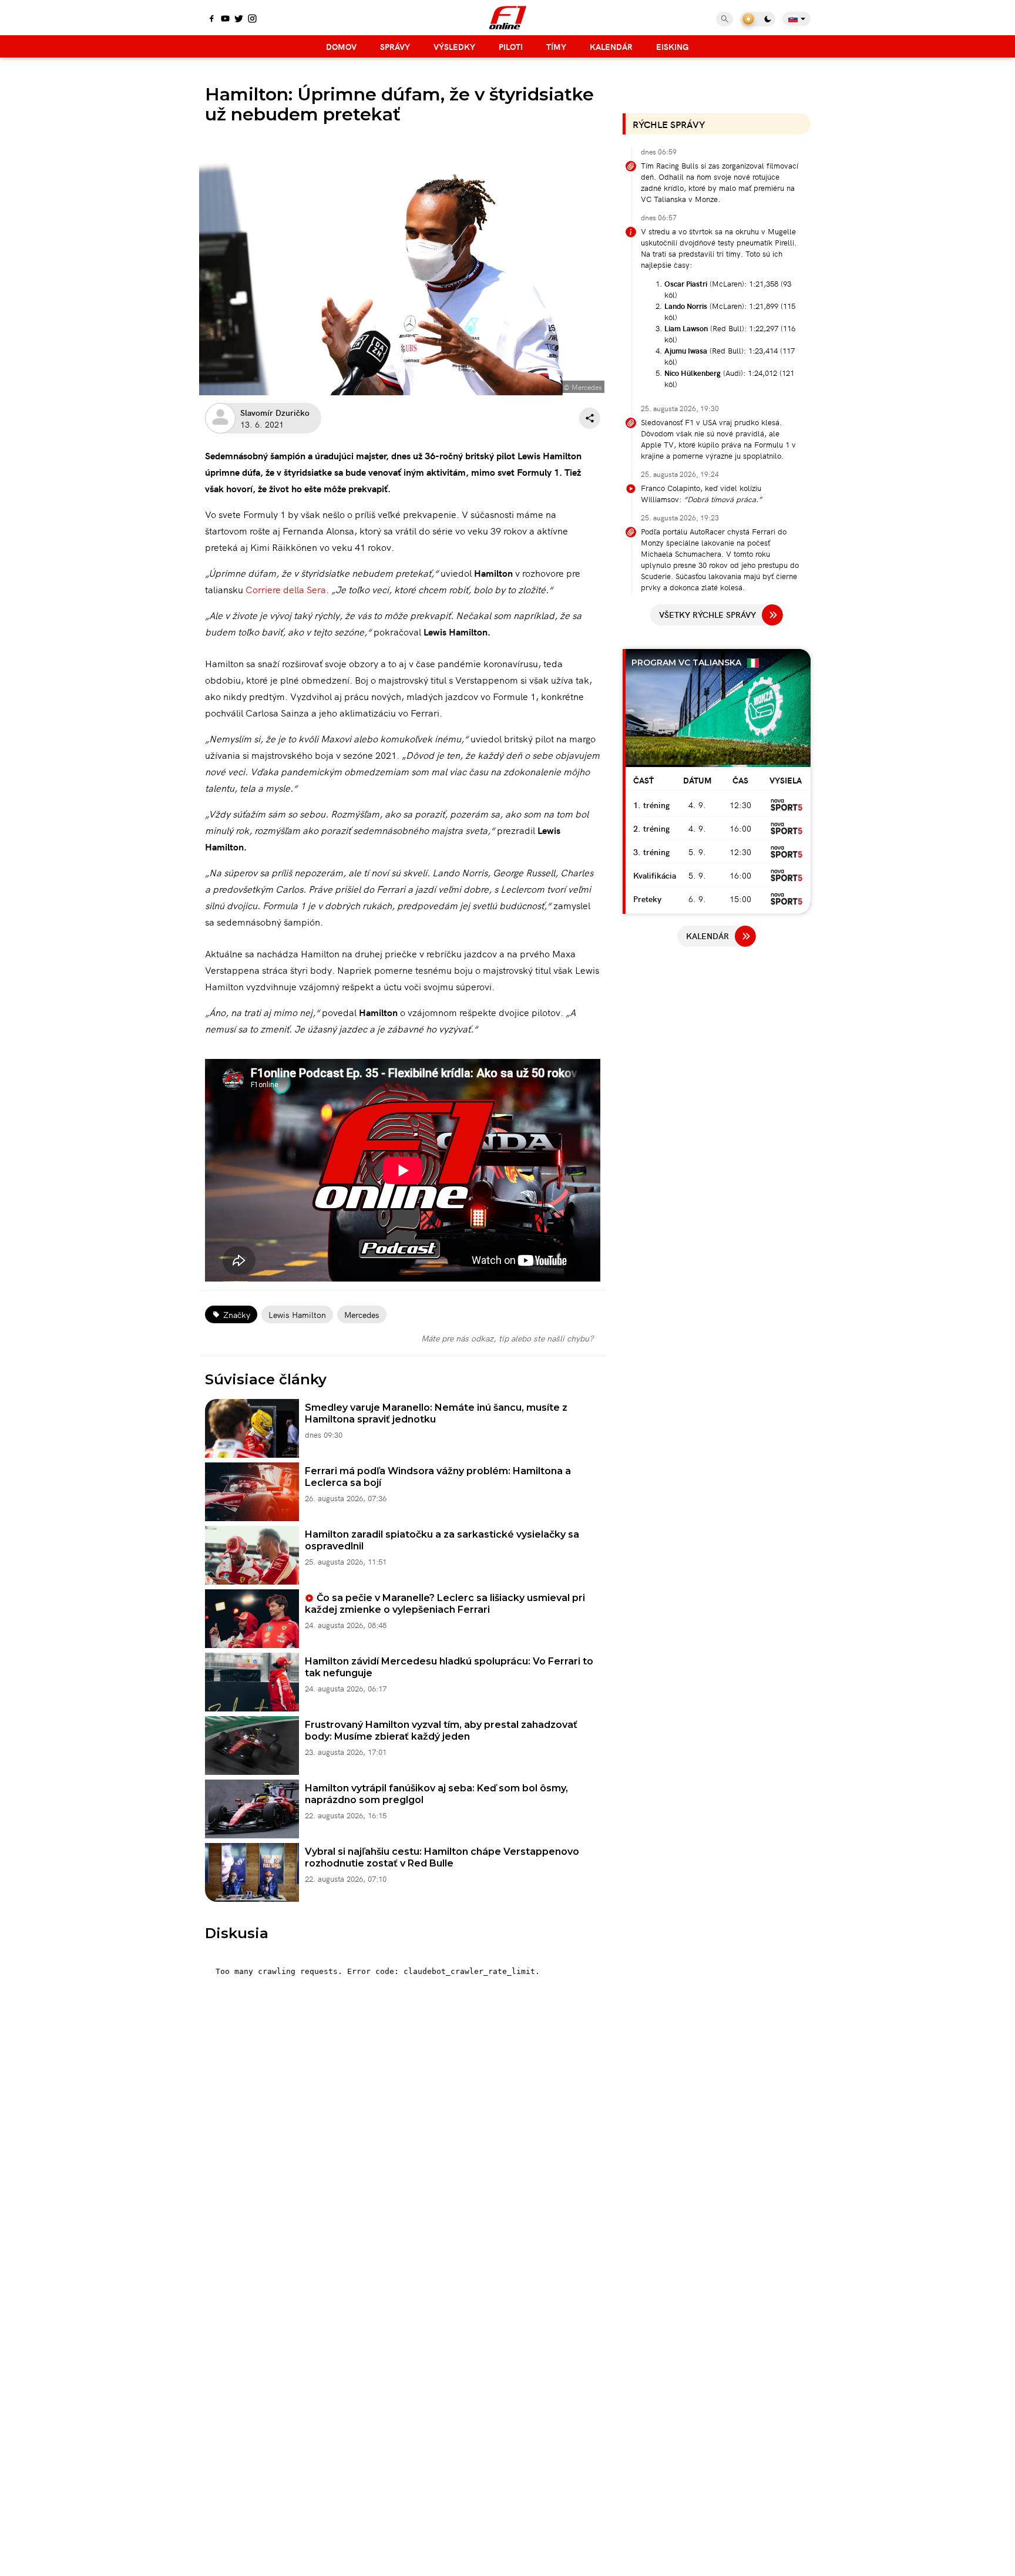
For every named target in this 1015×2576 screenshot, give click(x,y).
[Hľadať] (725, 19)
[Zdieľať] (590, 418)
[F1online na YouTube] (225, 19)
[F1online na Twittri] (239, 19)
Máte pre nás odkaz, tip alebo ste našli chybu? (507, 1338)
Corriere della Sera (286, 589)
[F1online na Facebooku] (212, 19)
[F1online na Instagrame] (252, 19)
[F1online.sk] (508, 18)
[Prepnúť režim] (758, 19)
